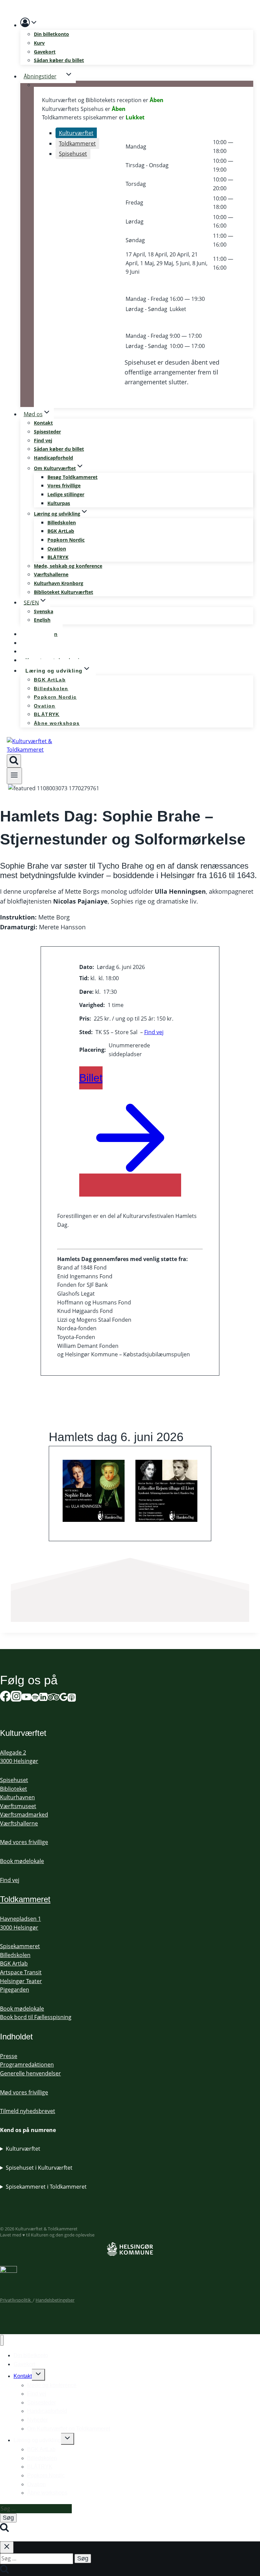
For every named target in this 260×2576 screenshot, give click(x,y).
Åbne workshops (57, 723)
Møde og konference (52, 2385)
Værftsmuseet (18, 1806)
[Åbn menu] (14, 776)
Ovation (57, 549)
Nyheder (37, 2420)
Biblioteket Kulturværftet (63, 592)
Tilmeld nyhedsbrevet (28, 2111)
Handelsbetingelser (55, 2300)
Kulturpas (59, 503)
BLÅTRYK (58, 557)
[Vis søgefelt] (14, 761)
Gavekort (45, 52)
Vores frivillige (64, 486)
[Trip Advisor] (53, 1698)
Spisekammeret (20, 1946)
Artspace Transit (21, 1972)
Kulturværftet (23, 2149)
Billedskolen (62, 522)
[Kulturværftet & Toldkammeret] (32, 750)
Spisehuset (14, 1780)
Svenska (44, 611)
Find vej (43, 440)
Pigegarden (15, 1990)
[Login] (137, 24)
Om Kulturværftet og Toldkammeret (69, 2429)
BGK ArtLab (61, 531)
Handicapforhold (53, 458)
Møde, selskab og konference (68, 566)
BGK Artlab (14, 1963)
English (42, 620)
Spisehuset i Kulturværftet (39, 2168)
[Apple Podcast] (72, 1698)
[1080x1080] (94, 1491)
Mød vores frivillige (24, 1842)
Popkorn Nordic (66, 540)
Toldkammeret (25, 1899)
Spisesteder (47, 432)
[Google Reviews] (64, 1698)
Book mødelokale (22, 1861)
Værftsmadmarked (24, 1815)
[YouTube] (26, 1698)
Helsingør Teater (21, 1981)
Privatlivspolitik (16, 2300)
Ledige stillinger (66, 494)
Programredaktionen (27, 2065)
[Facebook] (5, 1698)
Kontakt (43, 423)
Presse (9, 2056)
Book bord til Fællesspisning (36, 2017)
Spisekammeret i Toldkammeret (46, 2187)
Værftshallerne (51, 574)
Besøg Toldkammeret (72, 477)
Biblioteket (14, 1789)
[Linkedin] (43, 1698)
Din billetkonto (51, 34)
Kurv (39, 43)
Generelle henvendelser (30, 2073)
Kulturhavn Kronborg (59, 583)
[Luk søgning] (7, 2547)
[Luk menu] (2, 2340)
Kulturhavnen (17, 1797)
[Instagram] (16, 1698)
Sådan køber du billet (59, 60)
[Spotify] (35, 1698)
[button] (34, 24)
